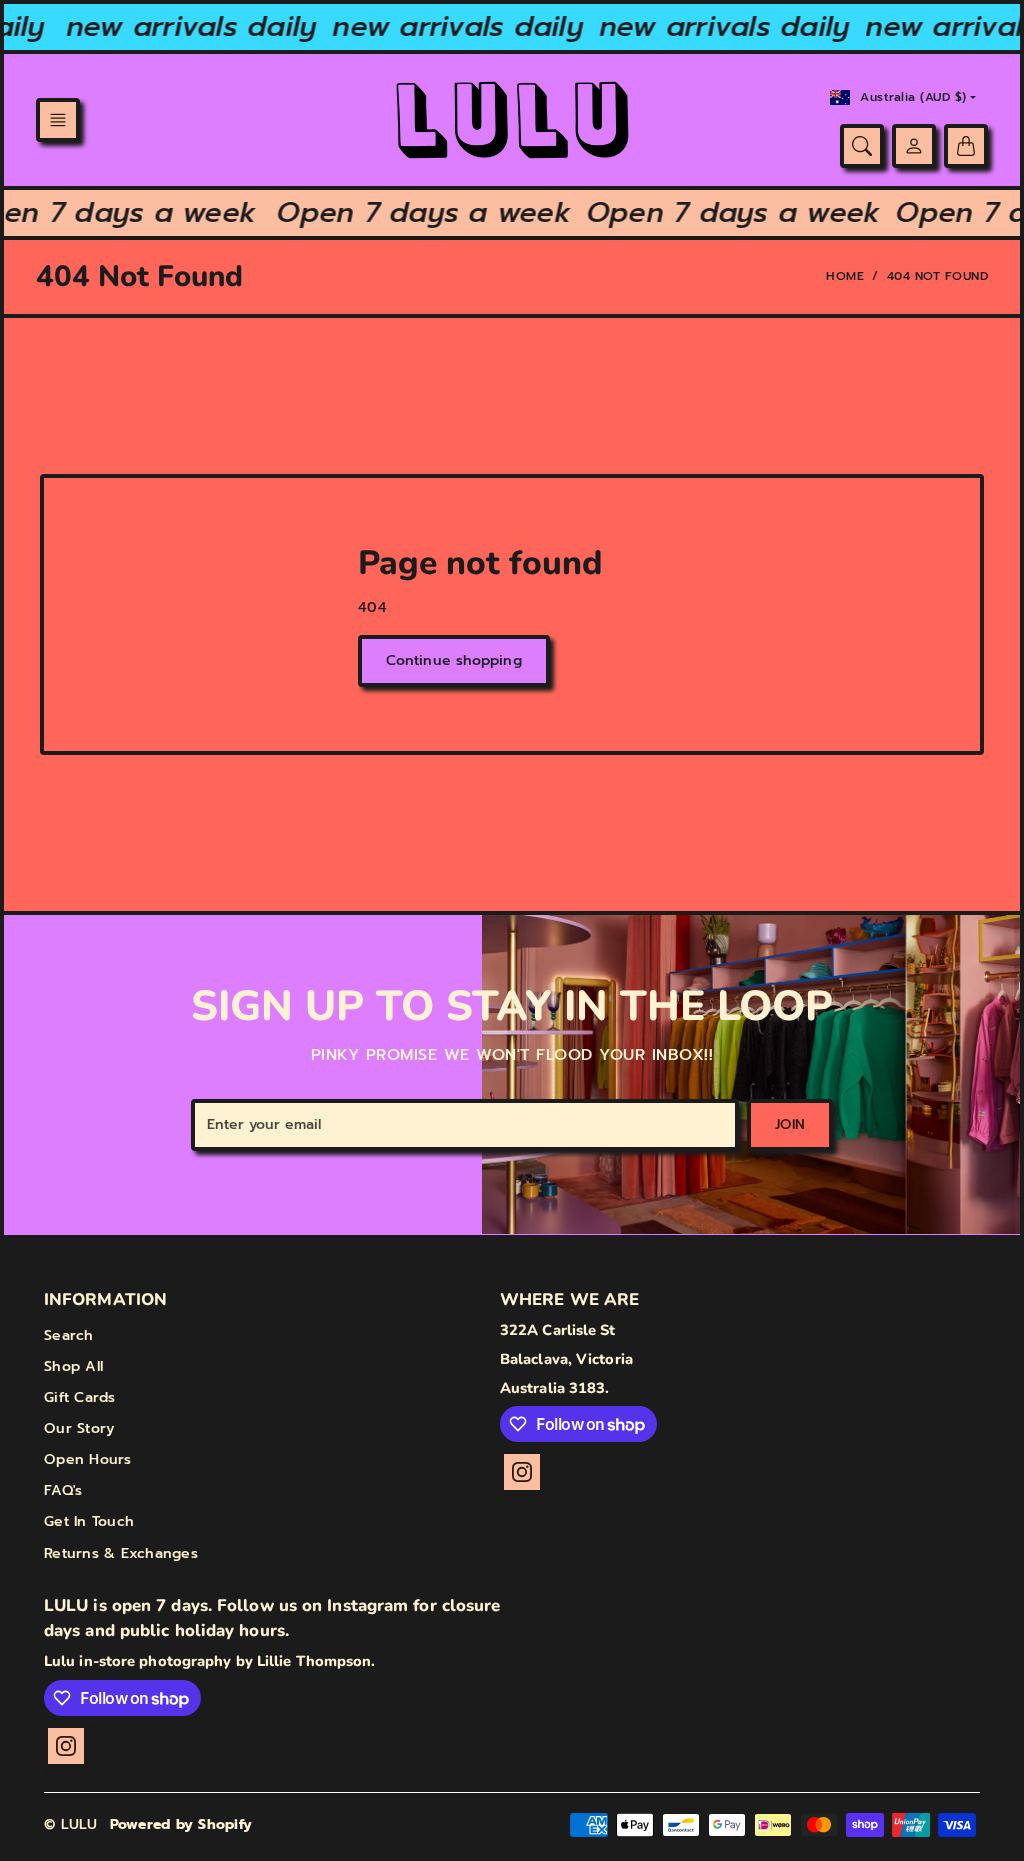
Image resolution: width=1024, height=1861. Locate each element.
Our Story (79, 1428)
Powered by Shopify (181, 1824)
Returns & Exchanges (121, 1553)
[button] (58, 120)
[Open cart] (966, 146)
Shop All (73, 1366)
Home (845, 276)
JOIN (790, 1124)
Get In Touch (89, 1521)
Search (69, 1335)
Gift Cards (80, 1397)
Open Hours (88, 1459)
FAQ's (63, 1490)
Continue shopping (454, 660)
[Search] (862, 146)
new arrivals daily (182, 26)
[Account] (914, 146)
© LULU (71, 1824)
